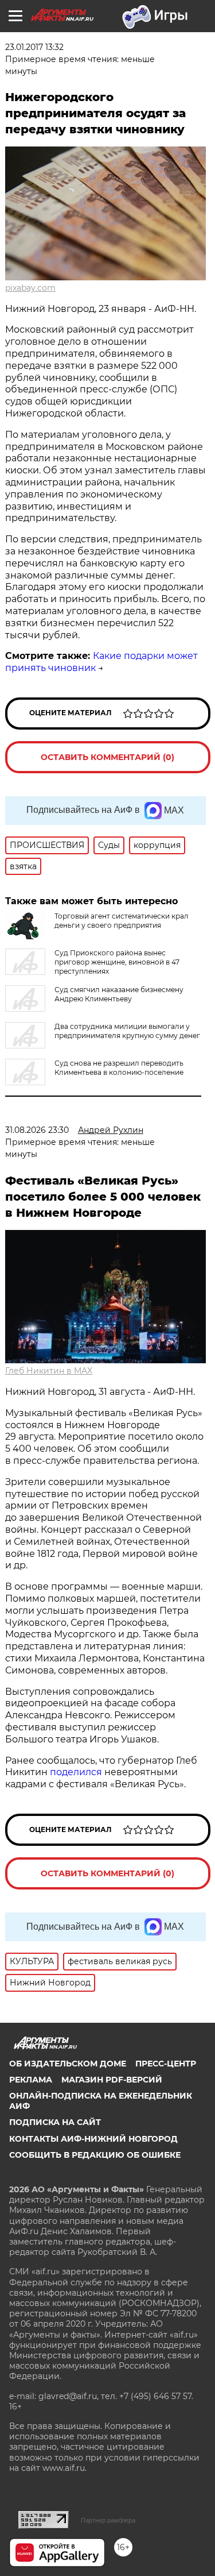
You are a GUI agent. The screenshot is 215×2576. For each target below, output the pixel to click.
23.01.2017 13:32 (34, 47)
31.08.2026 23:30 (37, 1130)
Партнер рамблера (108, 2520)
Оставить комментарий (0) (107, 757)
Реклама (31, 2080)
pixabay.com (30, 288)
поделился (76, 1772)
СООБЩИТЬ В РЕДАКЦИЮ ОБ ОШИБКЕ (95, 2155)
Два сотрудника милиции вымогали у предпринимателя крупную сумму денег (127, 1031)
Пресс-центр (166, 2064)
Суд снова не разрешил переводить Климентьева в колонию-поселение (119, 1068)
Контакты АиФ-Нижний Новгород (93, 2139)
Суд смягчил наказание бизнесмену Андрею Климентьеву (119, 994)
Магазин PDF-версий (112, 2080)
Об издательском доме (68, 2064)
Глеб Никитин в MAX (49, 1371)
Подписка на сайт (55, 2122)
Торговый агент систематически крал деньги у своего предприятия (122, 921)
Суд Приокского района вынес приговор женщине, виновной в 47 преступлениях (117, 962)
